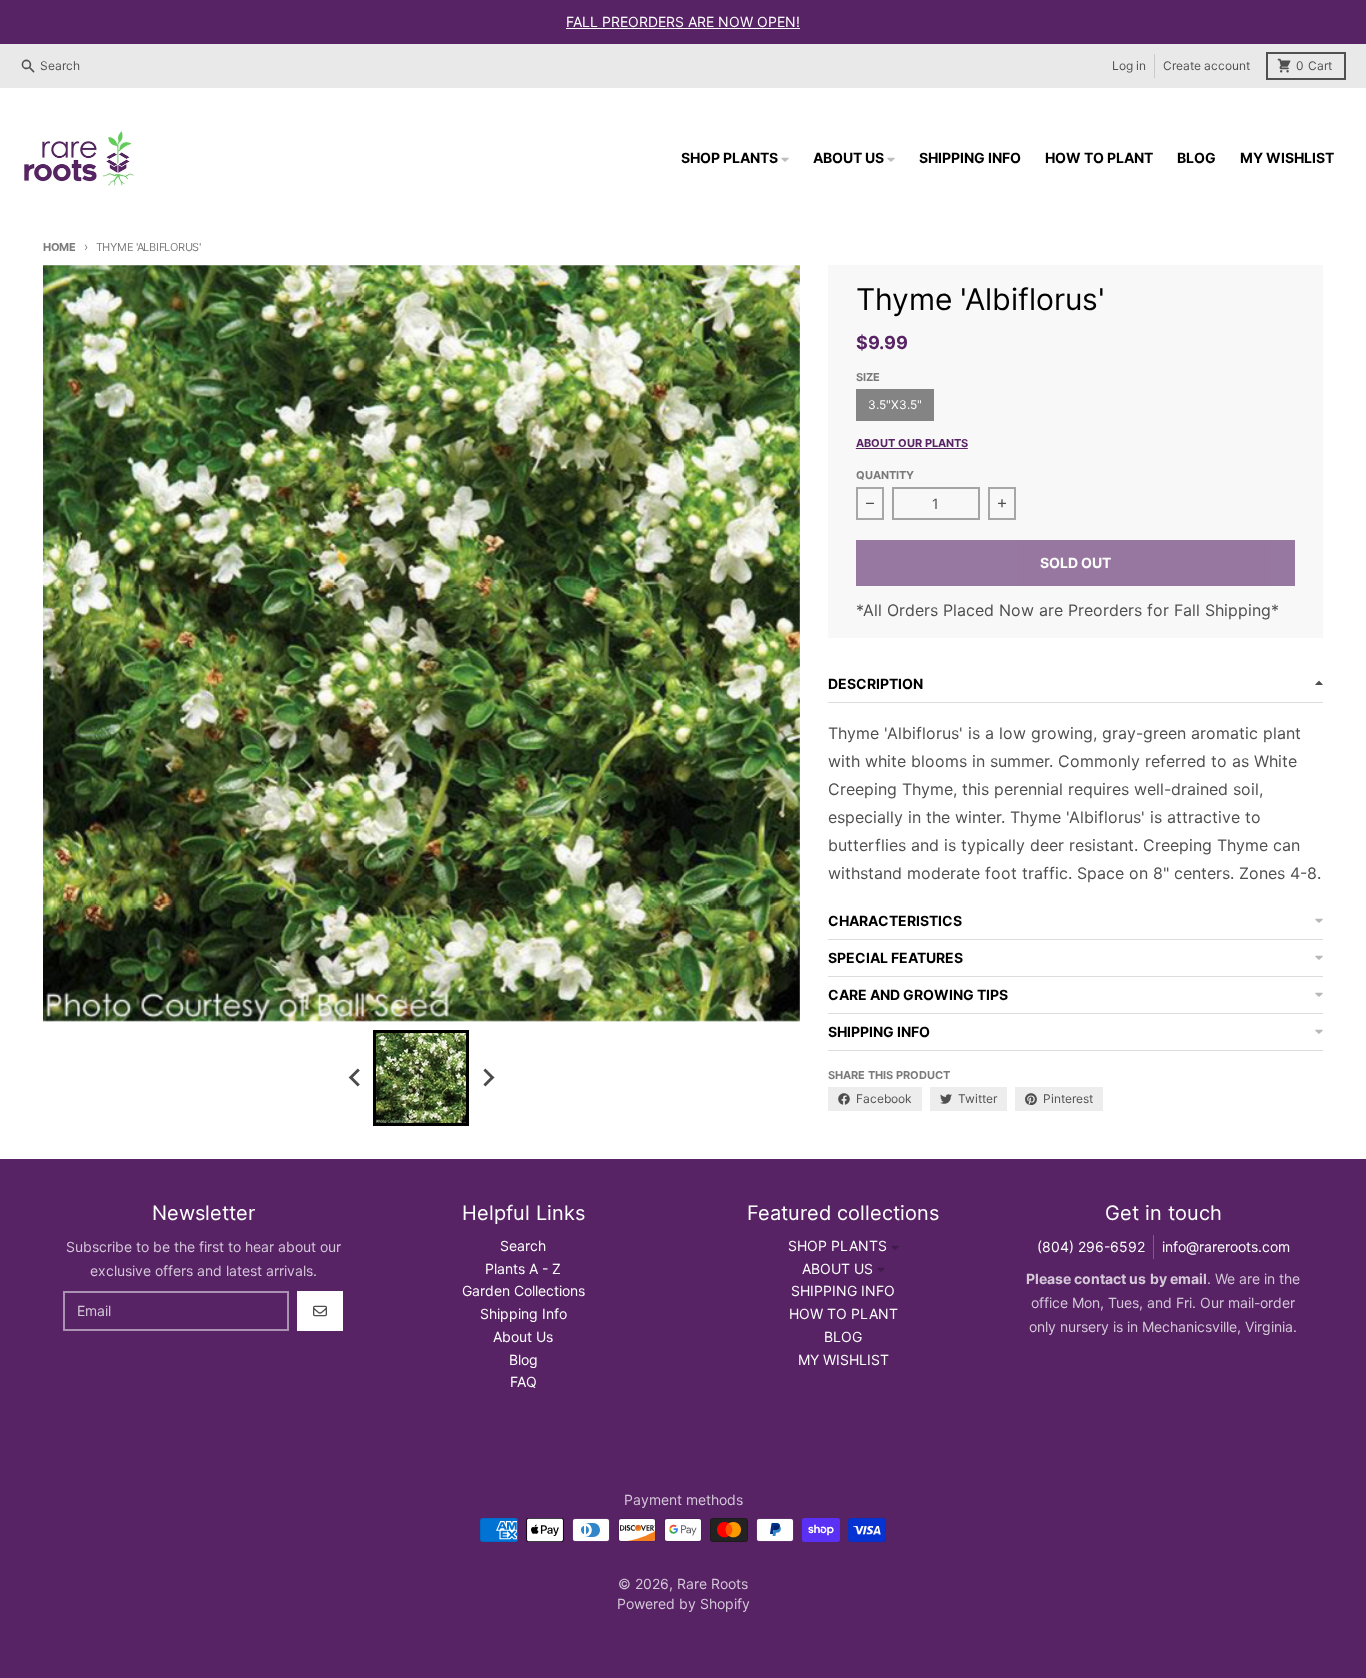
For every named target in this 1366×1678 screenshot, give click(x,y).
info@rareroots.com (1226, 1246)
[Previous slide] (355, 1078)
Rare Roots (712, 1583)
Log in (1129, 65)
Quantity (885, 475)
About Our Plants (912, 443)
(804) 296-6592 (1091, 1246)
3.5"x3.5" (895, 404)
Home (59, 247)
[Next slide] (487, 1078)
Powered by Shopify (683, 1603)
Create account (1206, 65)
